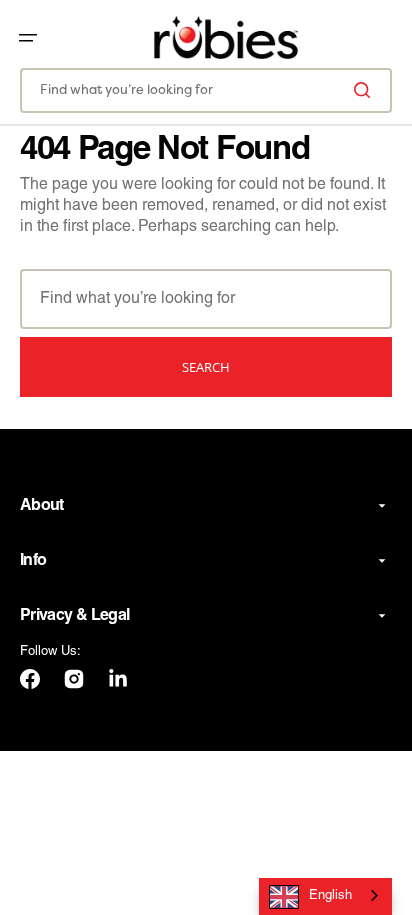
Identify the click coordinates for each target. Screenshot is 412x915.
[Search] (366, 90)
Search (206, 367)
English (330, 896)
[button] (28, 38)
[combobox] (206, 90)
